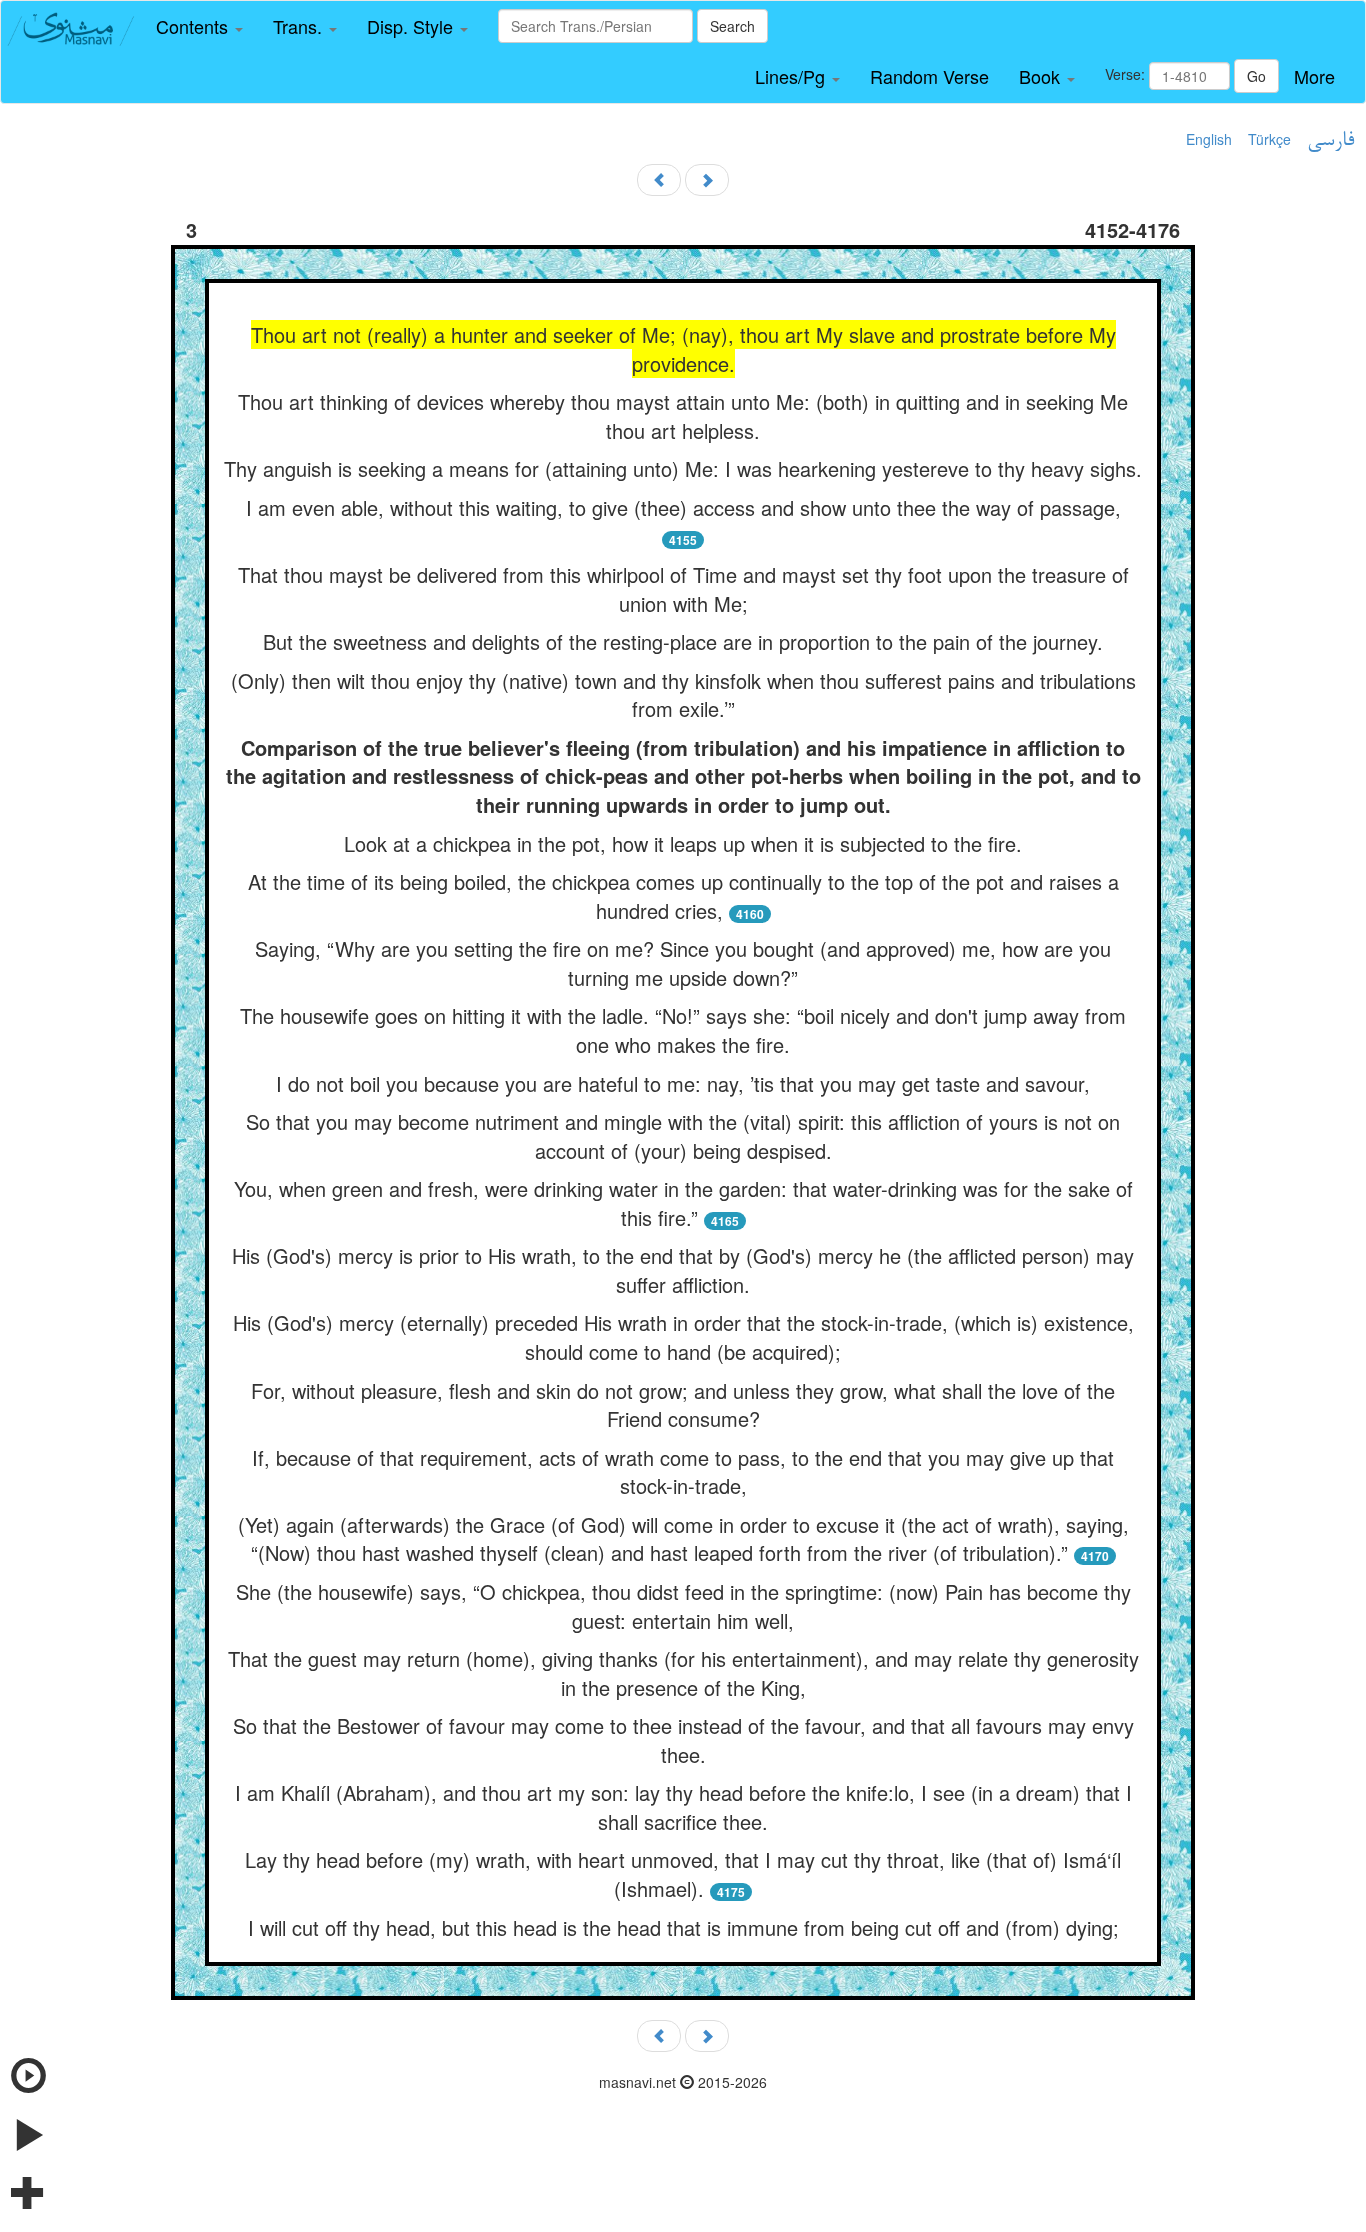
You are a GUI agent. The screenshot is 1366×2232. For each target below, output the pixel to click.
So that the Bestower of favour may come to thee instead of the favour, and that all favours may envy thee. (683, 1740)
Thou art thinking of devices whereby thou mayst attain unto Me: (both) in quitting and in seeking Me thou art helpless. (683, 416)
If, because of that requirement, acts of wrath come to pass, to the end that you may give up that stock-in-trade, (683, 1472)
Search (732, 26)
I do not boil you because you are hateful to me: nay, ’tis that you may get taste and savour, (683, 1083)
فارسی (1330, 141)
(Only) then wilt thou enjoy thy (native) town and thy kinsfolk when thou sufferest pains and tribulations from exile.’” (683, 695)
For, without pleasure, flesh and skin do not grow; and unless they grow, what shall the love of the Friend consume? (683, 1405)
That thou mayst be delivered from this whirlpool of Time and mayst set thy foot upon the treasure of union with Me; (683, 589)
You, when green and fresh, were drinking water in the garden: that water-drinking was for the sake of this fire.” (683, 1203)
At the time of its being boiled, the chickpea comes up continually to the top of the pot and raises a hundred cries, (683, 896)
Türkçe (1269, 139)
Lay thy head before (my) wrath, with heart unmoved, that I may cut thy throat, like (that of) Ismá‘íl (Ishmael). (683, 1874)
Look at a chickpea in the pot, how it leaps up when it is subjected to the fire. (683, 843)
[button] (199, 27)
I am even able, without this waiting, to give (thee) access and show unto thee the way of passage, (683, 507)
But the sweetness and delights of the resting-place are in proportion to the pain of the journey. (683, 641)
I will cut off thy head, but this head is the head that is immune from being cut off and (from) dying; (683, 1927)
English (1209, 139)
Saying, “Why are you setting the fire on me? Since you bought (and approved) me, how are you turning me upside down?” (683, 963)
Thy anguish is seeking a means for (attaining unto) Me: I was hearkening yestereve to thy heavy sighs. (683, 468)
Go (1256, 76)
